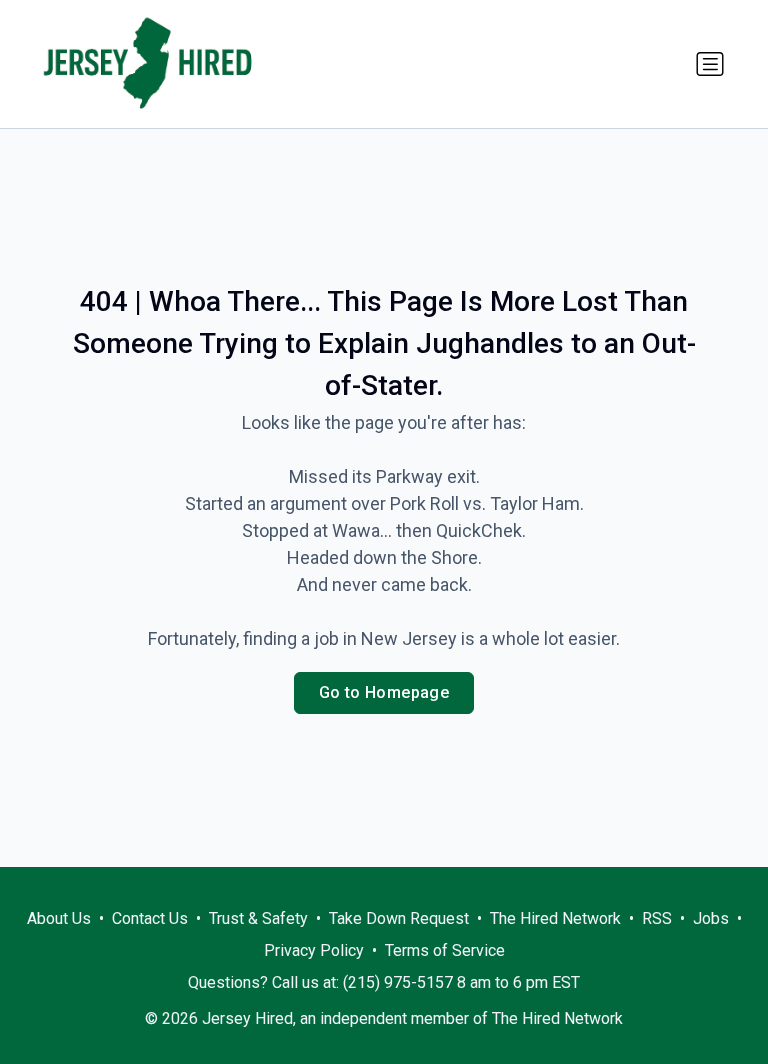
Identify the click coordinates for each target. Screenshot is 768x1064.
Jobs (711, 918)
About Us (59, 918)
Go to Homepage (384, 692)
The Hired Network (555, 918)
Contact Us (150, 918)
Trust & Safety (258, 918)
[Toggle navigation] (710, 64)
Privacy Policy (314, 950)
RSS (657, 918)
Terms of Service (445, 950)
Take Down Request (399, 918)
